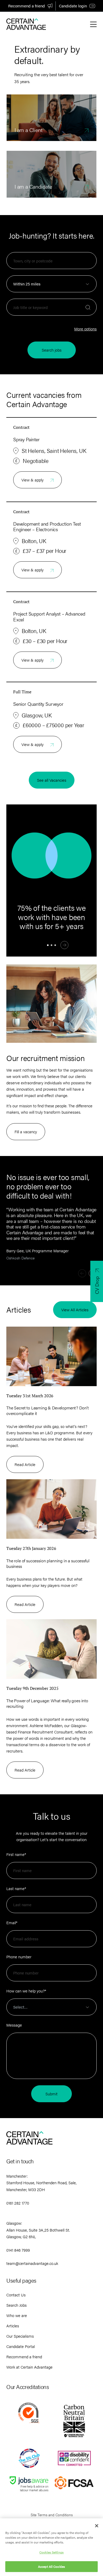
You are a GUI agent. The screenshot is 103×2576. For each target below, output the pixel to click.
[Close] (97, 2526)
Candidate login (73, 6)
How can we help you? (26, 1991)
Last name (16, 1888)
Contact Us (16, 2295)
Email (12, 1922)
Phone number (19, 1957)
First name (16, 1854)
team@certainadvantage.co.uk (32, 2263)
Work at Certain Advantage (29, 2367)
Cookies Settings (51, 2552)
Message (14, 2025)
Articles (13, 2326)
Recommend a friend (27, 6)
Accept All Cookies (51, 2566)
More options (85, 329)
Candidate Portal (21, 2346)
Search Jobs (17, 2305)
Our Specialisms (20, 2336)
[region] (51, 2547)
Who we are (17, 2315)
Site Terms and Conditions (52, 2515)
